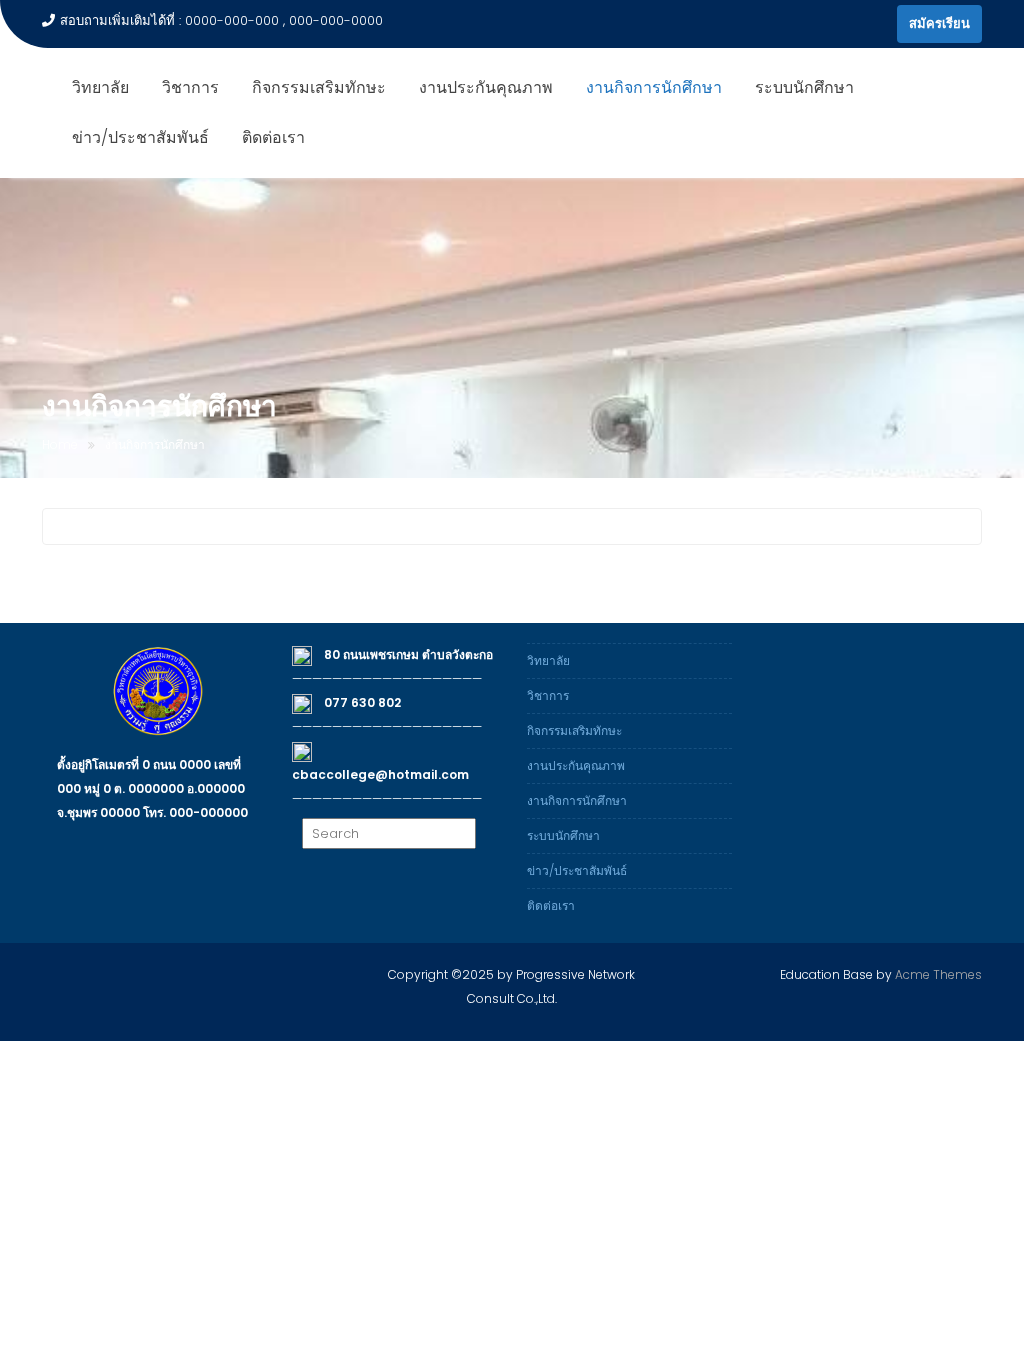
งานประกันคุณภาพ (486, 87)
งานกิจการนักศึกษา (654, 87)
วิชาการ (190, 87)
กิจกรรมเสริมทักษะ (319, 87)
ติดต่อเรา (273, 137)
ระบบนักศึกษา (804, 87)
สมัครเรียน (939, 23)
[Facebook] (877, 24)
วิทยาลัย (100, 87)
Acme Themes (938, 974)
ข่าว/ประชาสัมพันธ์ (140, 137)
